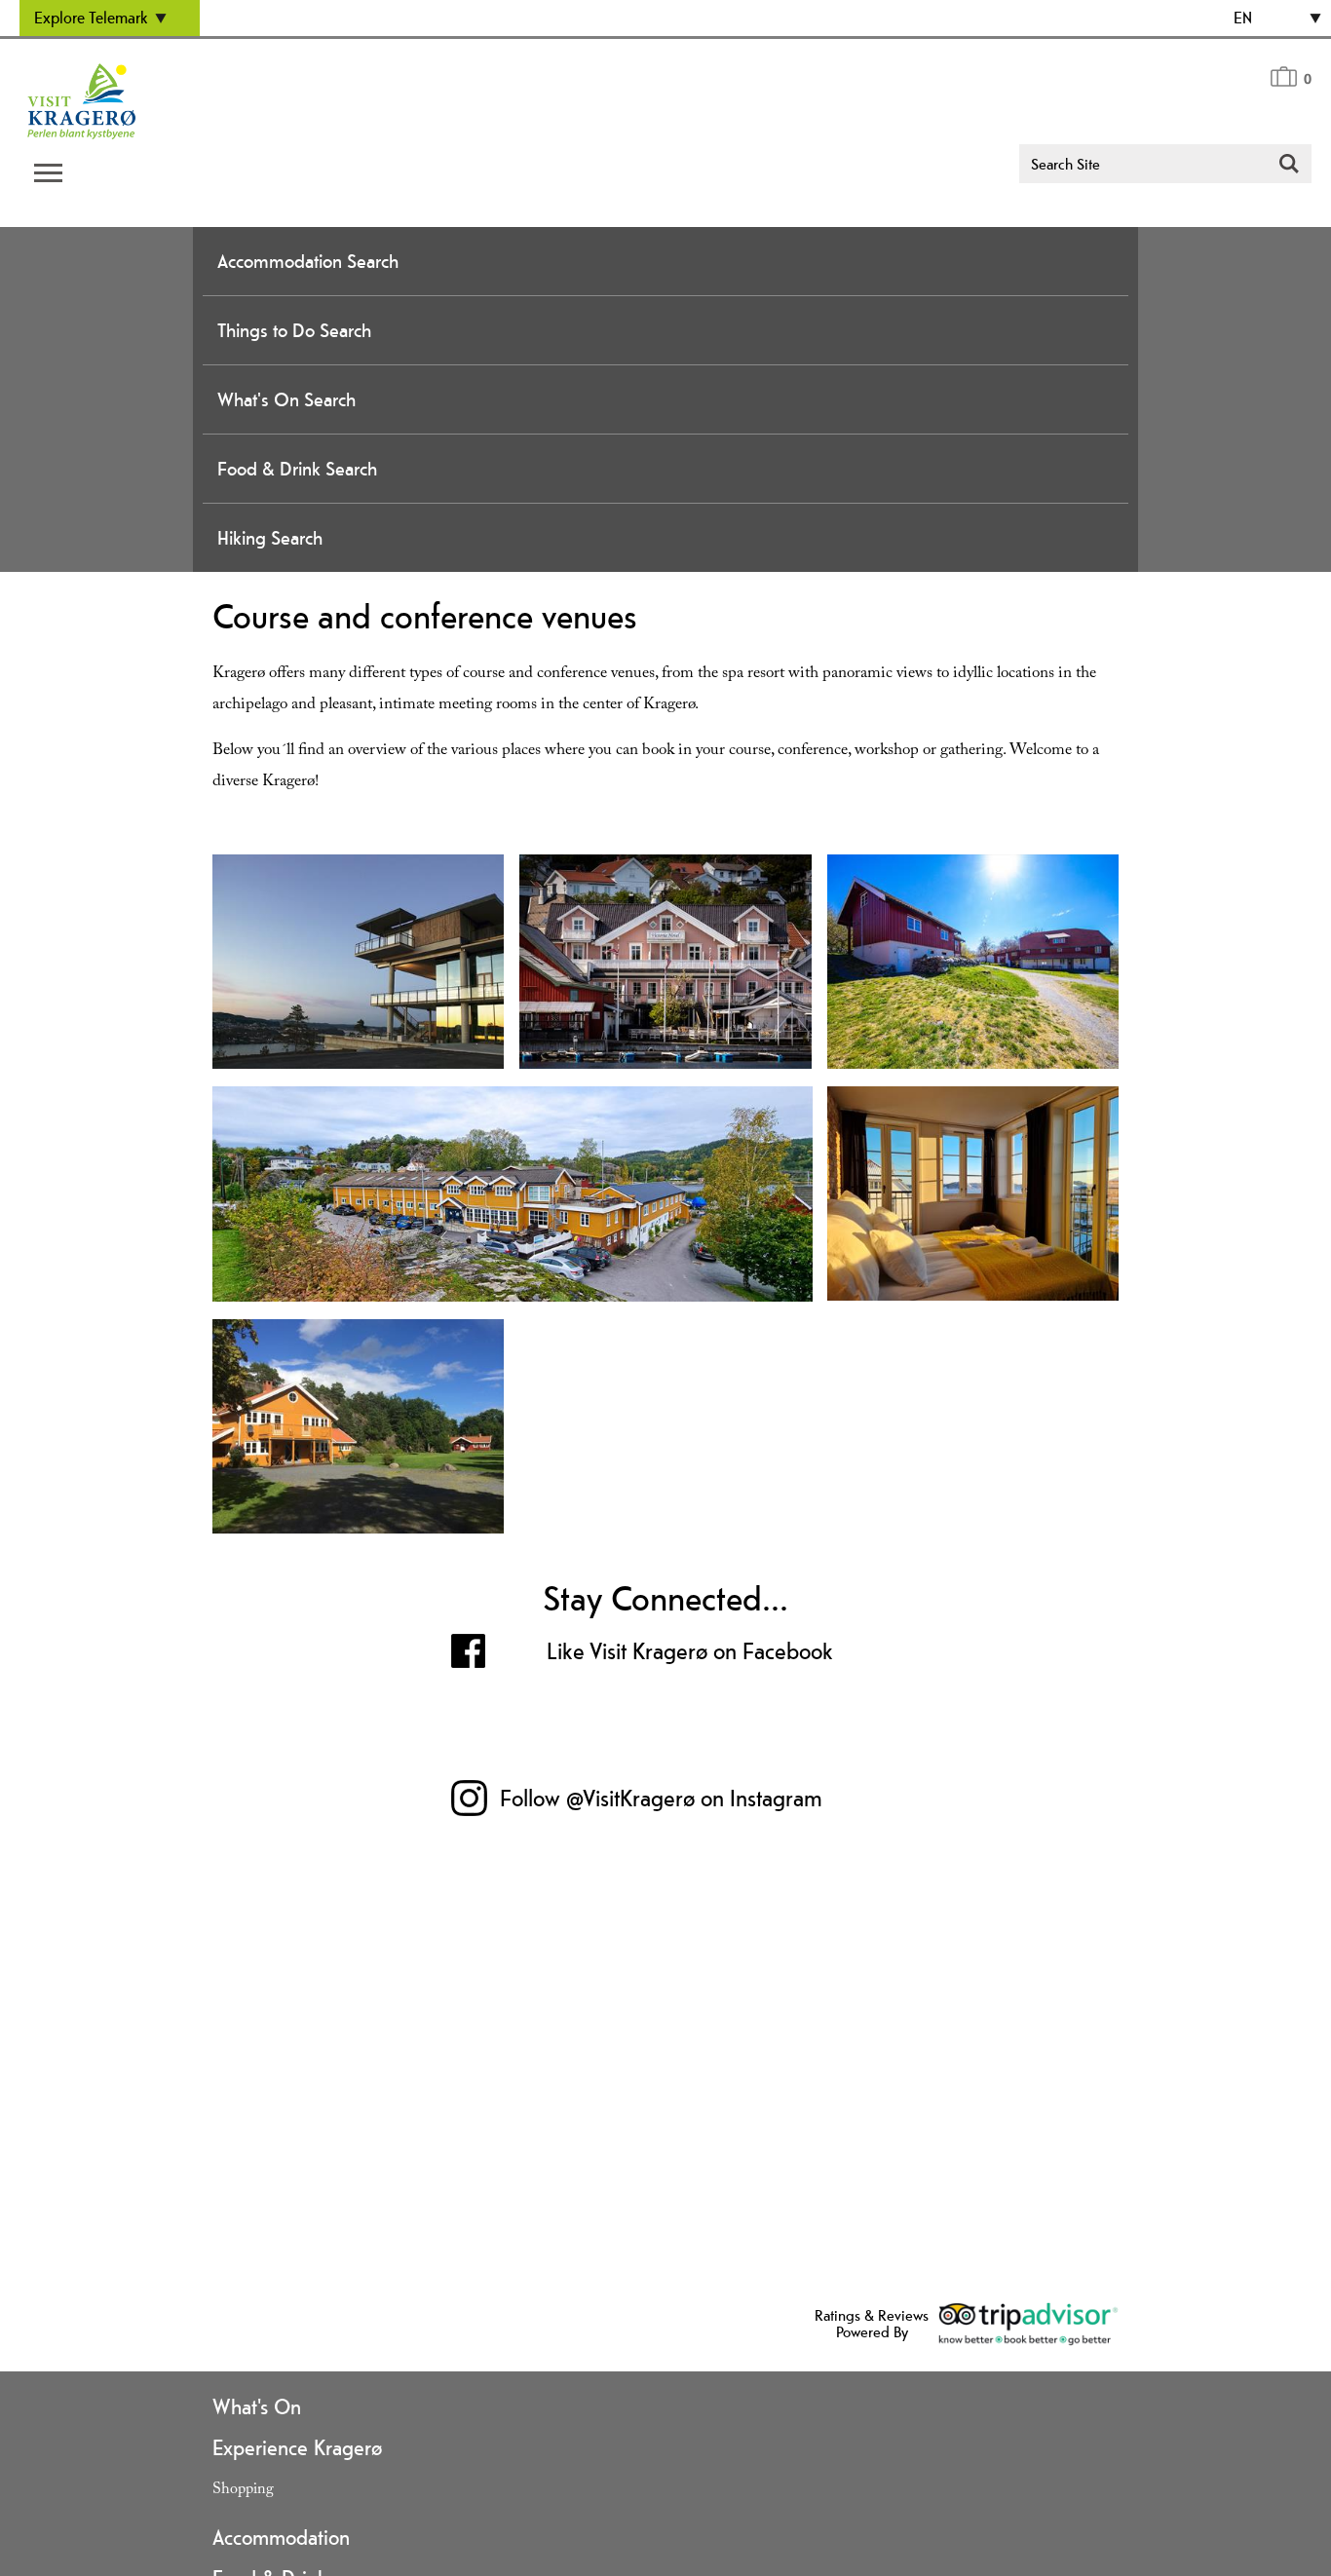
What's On (257, 2406)
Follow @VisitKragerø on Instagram (661, 1798)
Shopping (243, 2491)
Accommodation (281, 2537)
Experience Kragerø (297, 2447)
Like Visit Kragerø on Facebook (690, 1651)
